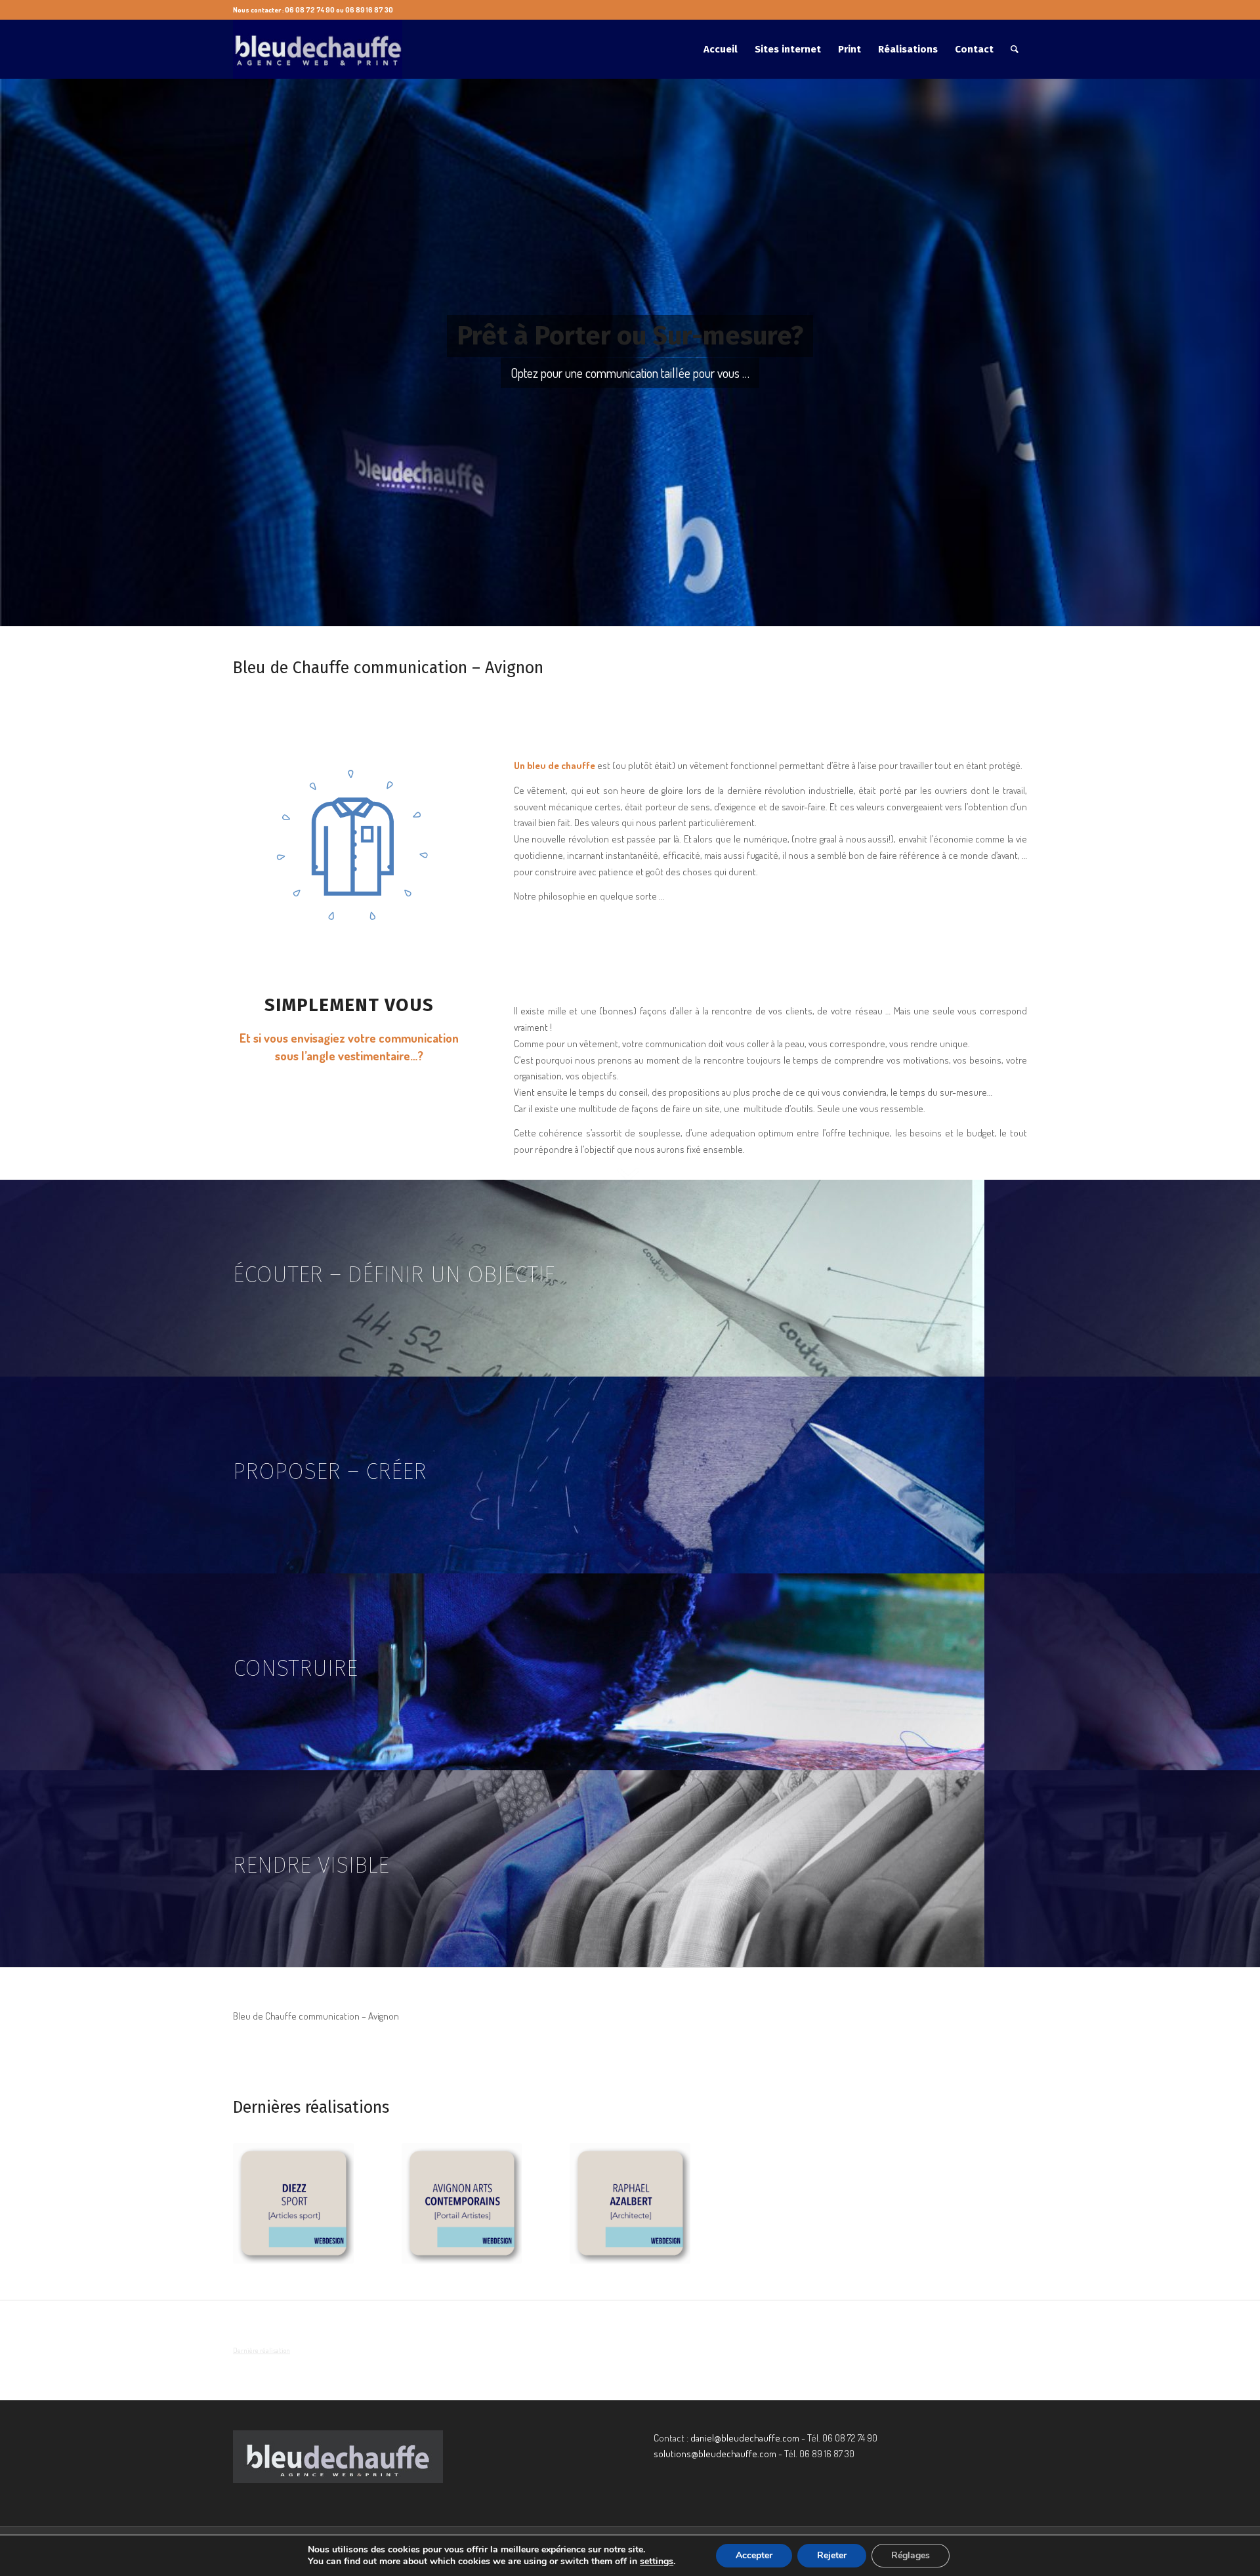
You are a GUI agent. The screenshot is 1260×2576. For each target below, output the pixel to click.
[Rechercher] (1015, 49)
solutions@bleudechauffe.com (715, 2454)
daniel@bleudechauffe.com (745, 2438)
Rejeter (832, 2555)
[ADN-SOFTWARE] (967, 2203)
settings (657, 2562)
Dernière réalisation (262, 2350)
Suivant (1007, 2190)
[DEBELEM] (462, 2203)
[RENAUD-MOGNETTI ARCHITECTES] (799, 2203)
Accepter (754, 2555)
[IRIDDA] (293, 2203)
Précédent (253, 2190)
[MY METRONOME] (630, 2203)
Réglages (911, 2555)
